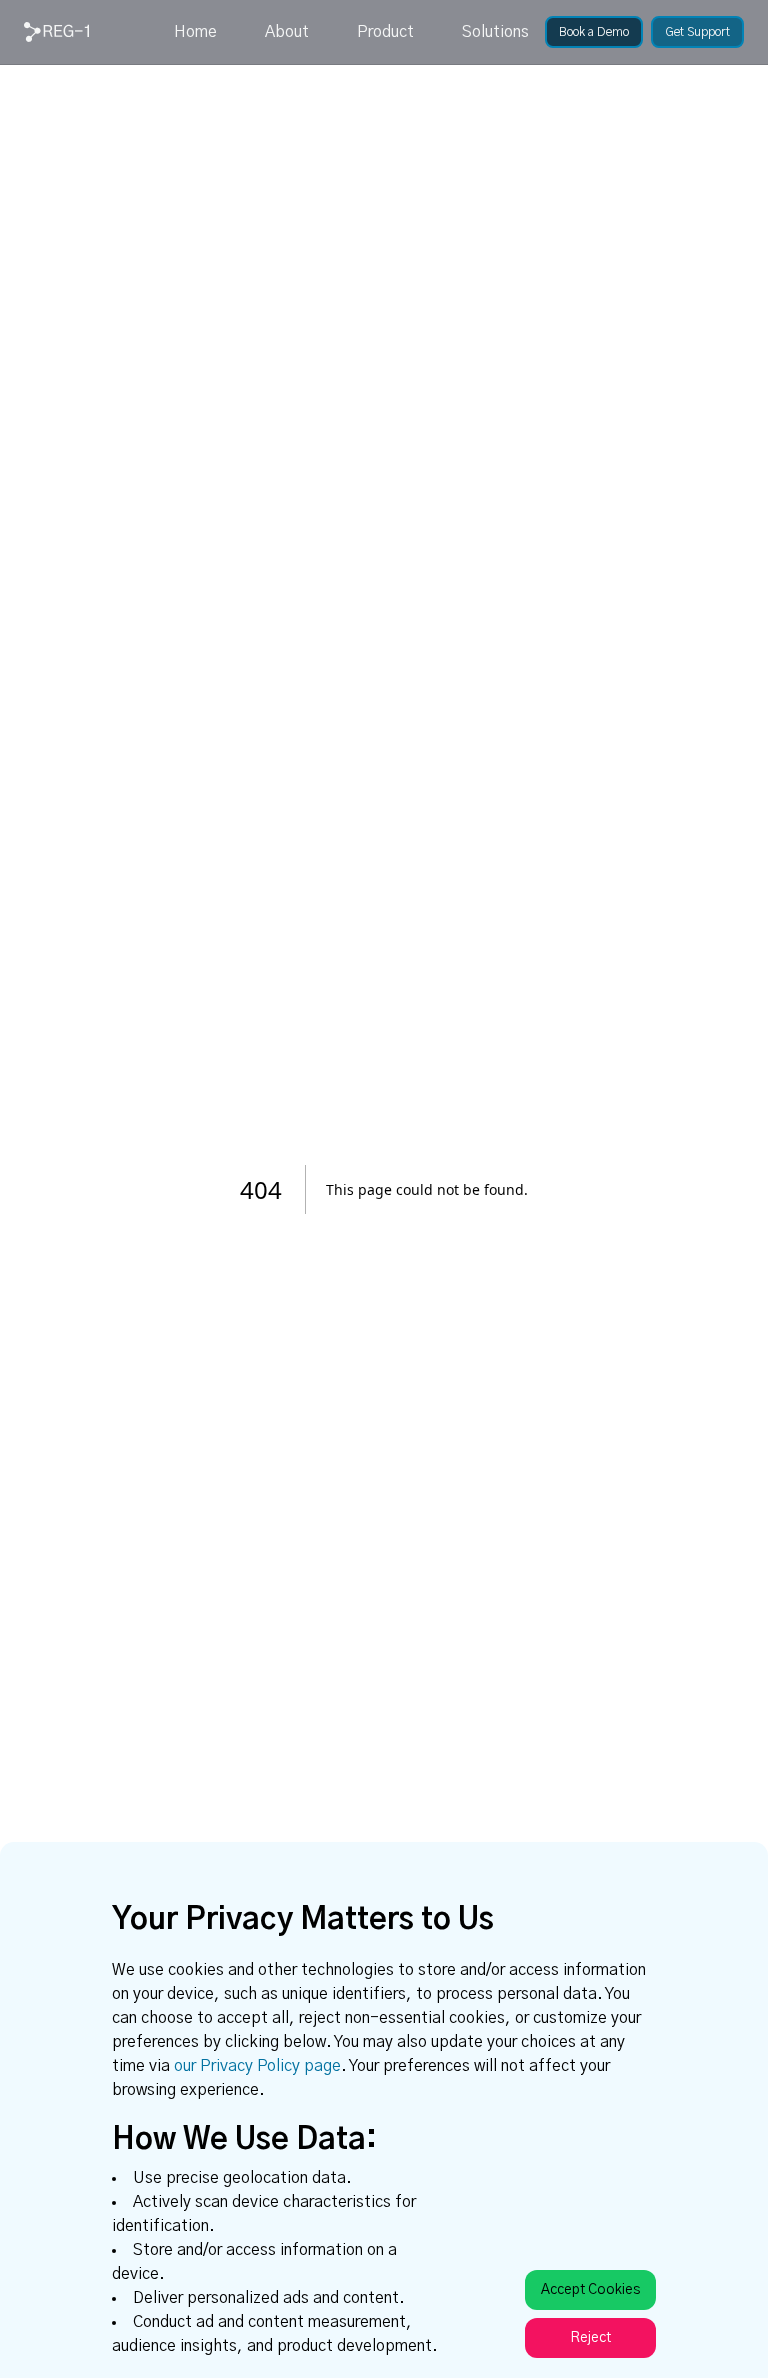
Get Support (697, 32)
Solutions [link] (495, 32)
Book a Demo (594, 32)
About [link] (287, 32)
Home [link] (195, 32)
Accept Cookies (590, 2290)
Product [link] (385, 32)
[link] (56, 32)
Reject (590, 2338)
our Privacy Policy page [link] (257, 2066)
